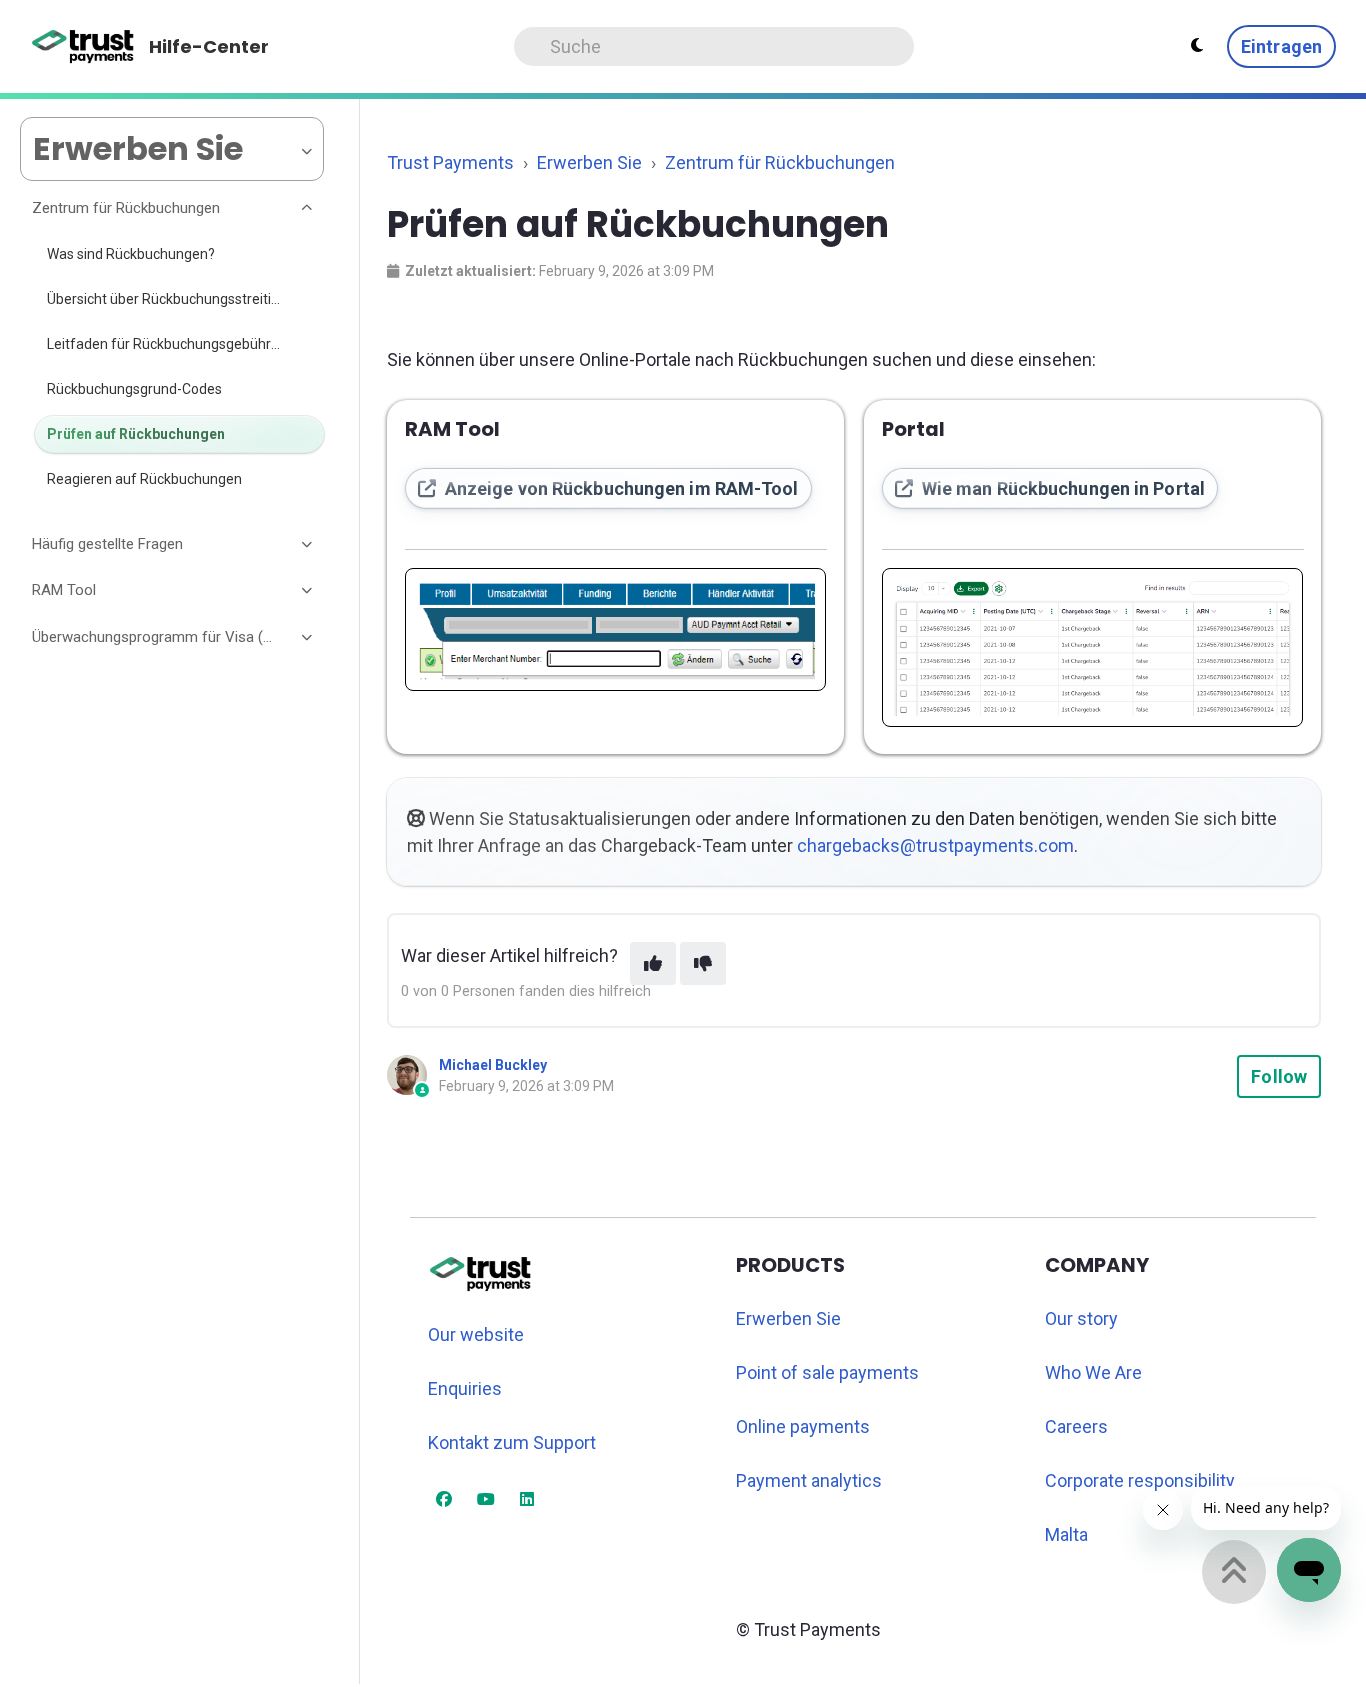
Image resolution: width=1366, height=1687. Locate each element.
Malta (1066, 1534)
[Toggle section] (308, 209)
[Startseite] (83, 47)
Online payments (803, 1426)
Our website (476, 1334)
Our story (1081, 1318)
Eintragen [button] (1281, 46)
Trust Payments (450, 162)
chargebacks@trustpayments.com (935, 845)
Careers (1076, 1426)
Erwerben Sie (589, 162)
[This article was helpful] (653, 963)
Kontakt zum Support (512, 1442)
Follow (1279, 1076)
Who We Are (1093, 1372)
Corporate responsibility (1140, 1480)
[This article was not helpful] (703, 963)
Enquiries (465, 1388)
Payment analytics (809, 1480)
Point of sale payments (827, 1372)
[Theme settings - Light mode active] (1197, 46)
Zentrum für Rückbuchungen (780, 162)
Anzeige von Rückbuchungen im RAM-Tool (620, 488)
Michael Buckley (493, 1065)
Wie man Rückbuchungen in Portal (1061, 488)
